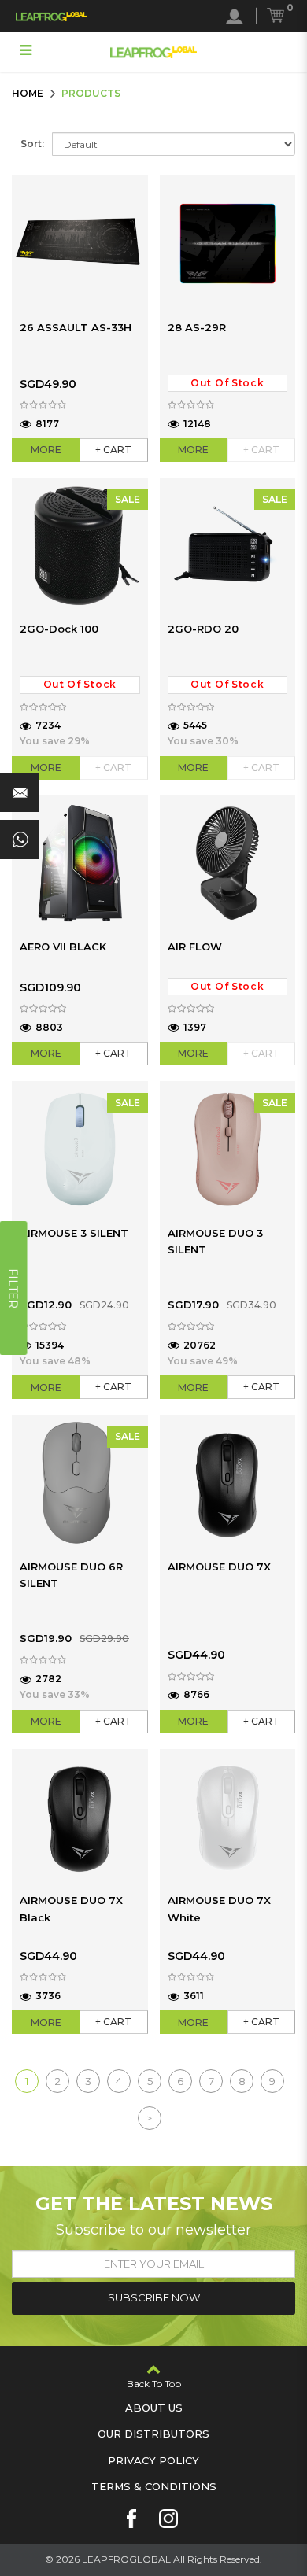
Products (91, 93)
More (46, 450)
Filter (13, 1288)
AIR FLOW (195, 947)
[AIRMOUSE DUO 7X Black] (80, 1817)
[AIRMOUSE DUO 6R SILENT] (80, 1483)
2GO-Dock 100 (59, 629)
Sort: (32, 144)
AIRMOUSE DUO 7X (219, 1567)
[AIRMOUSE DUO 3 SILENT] (228, 1149)
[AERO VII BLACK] (80, 864)
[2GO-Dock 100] (80, 546)
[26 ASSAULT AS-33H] (80, 244)
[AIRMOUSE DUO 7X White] (228, 1817)
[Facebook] (131, 2519)
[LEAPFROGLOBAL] (51, 16)
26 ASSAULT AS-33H (76, 327)
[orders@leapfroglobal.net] (20, 792)
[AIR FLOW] (228, 864)
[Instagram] (168, 2519)
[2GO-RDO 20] (228, 546)
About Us (154, 2408)
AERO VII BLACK (63, 947)
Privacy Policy (153, 2460)
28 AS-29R (197, 327)
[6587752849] (20, 840)
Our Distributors (153, 2434)
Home (28, 93)
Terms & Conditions (154, 2486)
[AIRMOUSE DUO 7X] (228, 1483)
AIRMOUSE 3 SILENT (74, 1233)
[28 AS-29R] (228, 244)
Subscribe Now (154, 2297)
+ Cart (113, 450)
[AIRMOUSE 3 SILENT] (80, 1149)
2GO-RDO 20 (203, 629)
